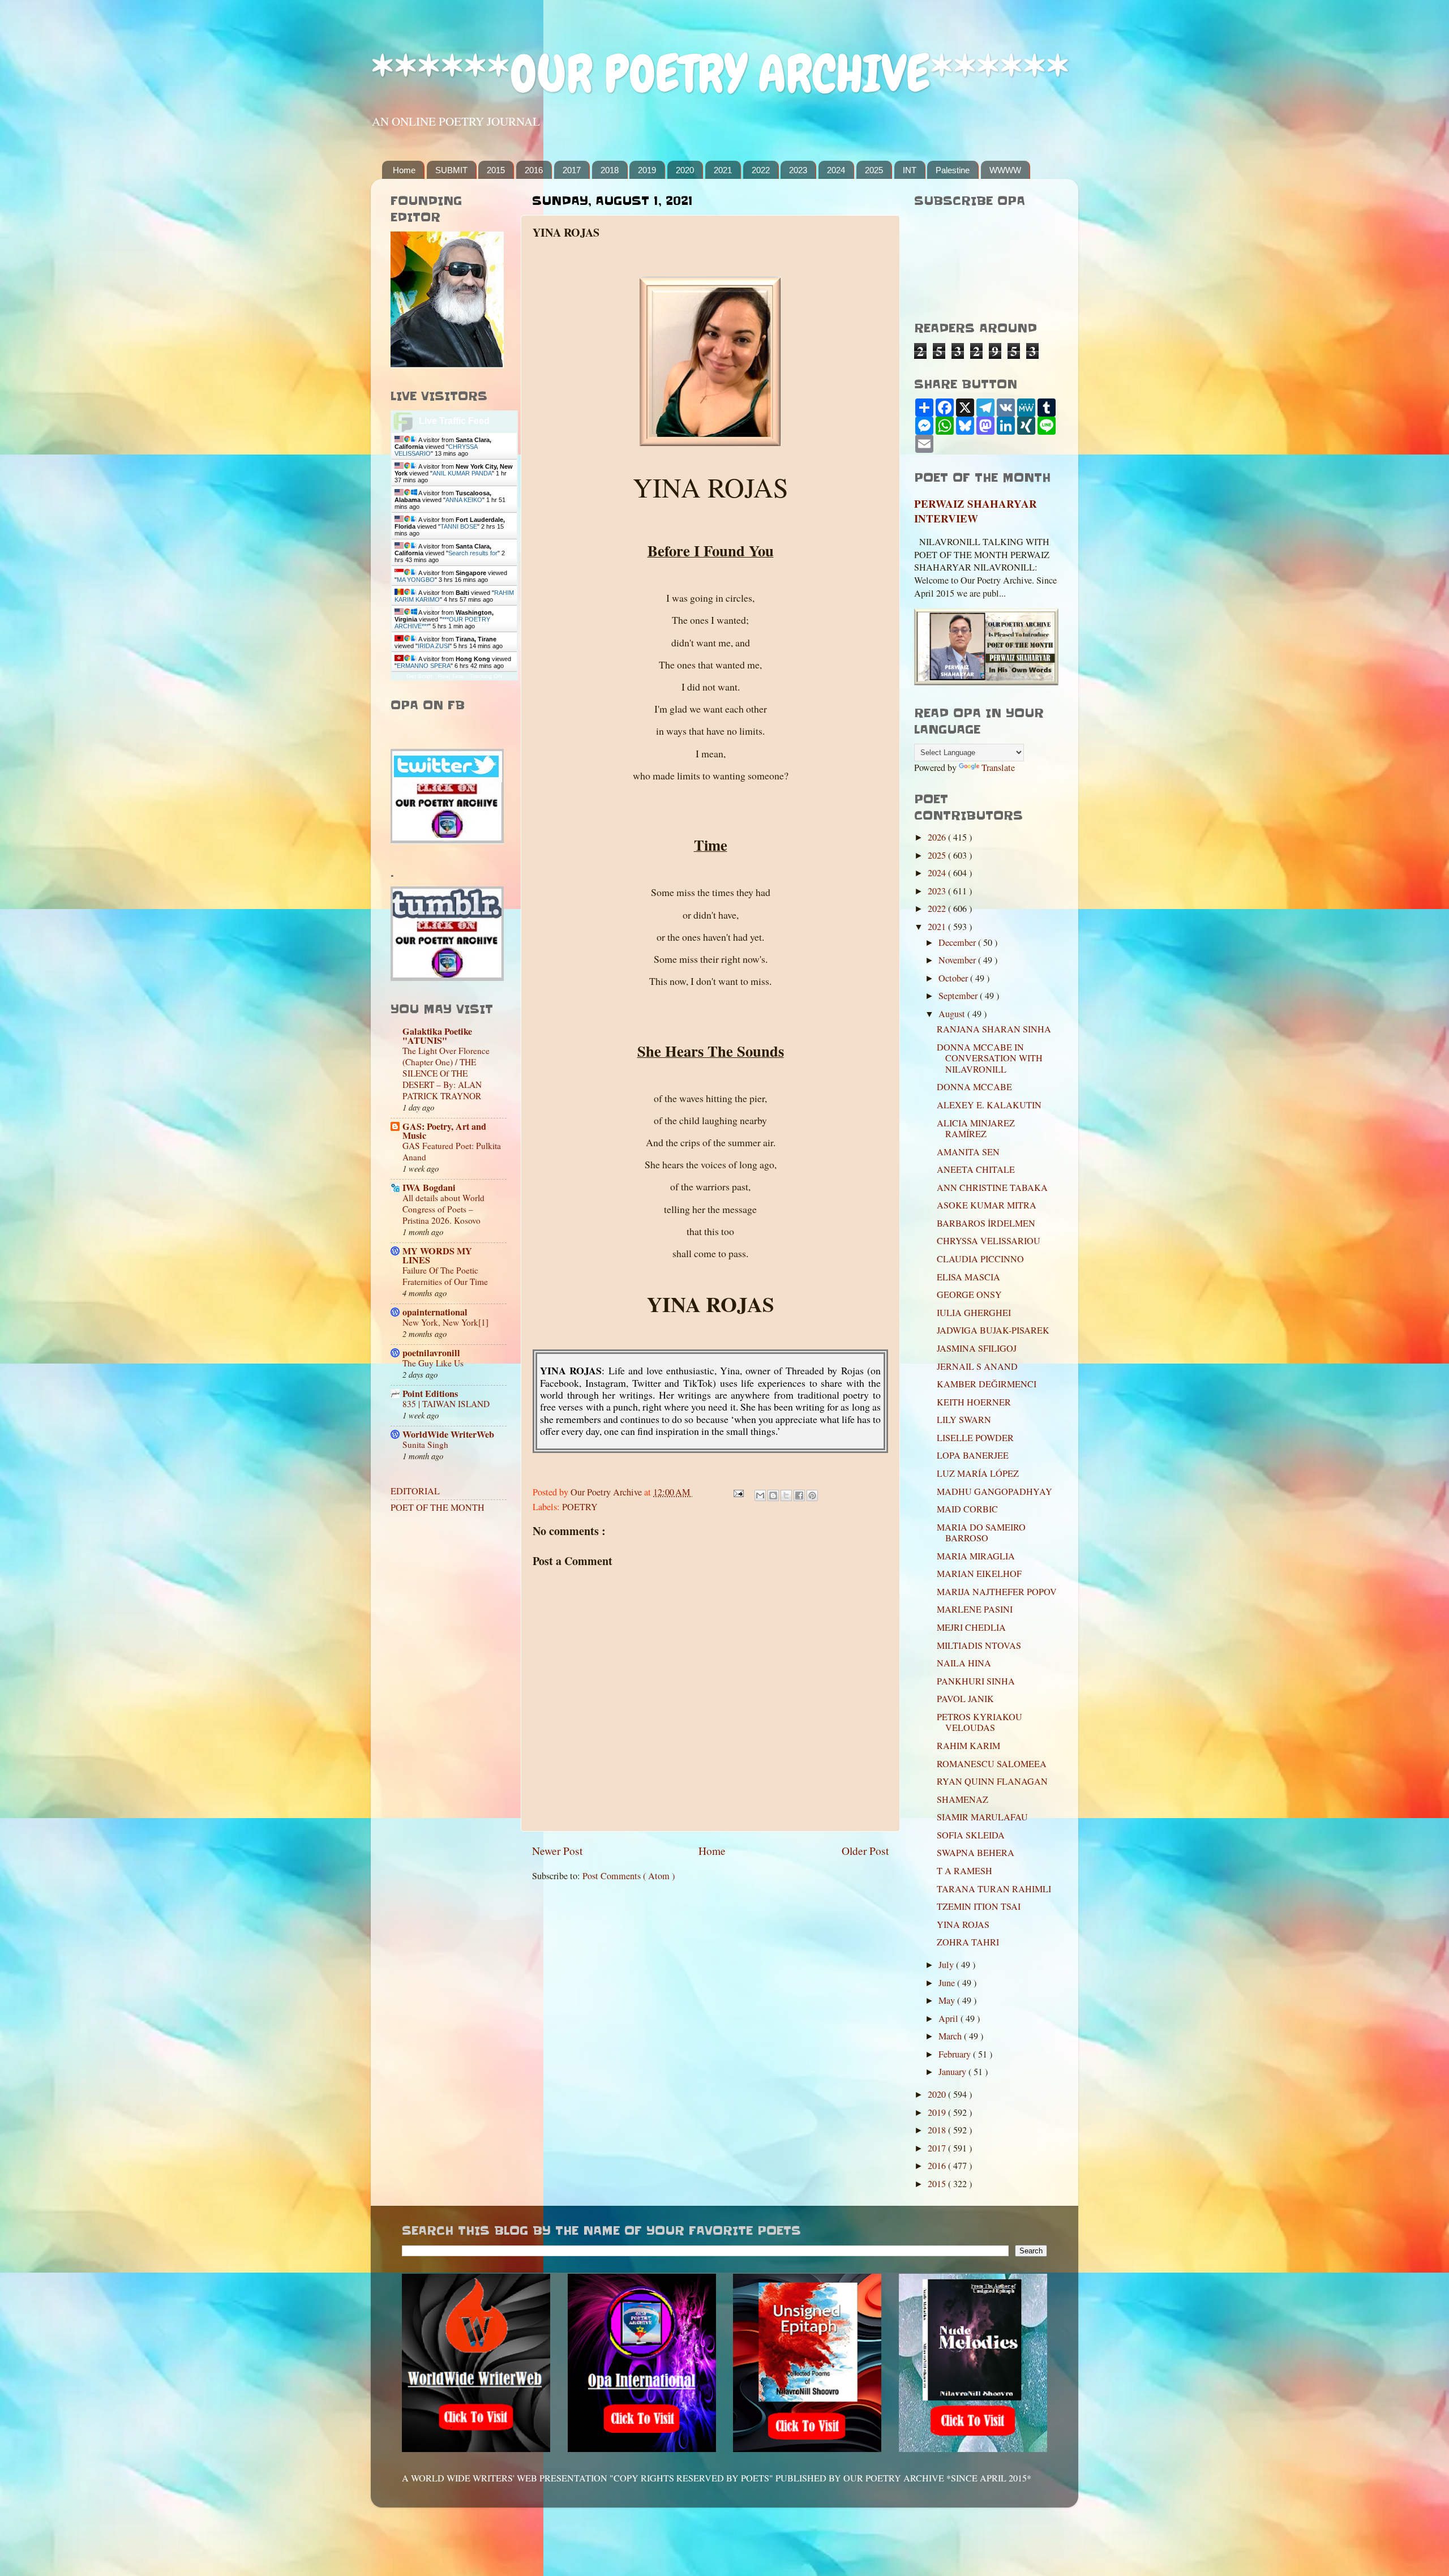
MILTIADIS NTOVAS (979, 1645)
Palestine (953, 170)
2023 (798, 170)
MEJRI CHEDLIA (971, 1627)
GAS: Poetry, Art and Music (444, 1131)
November (958, 960)
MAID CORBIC (967, 1509)
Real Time (451, 676)
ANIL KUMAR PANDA (462, 473)
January (953, 2072)
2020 (685, 170)
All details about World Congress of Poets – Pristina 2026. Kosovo (443, 1209)
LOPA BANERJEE (973, 1455)
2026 (938, 837)
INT (910, 170)
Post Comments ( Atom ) (629, 1876)
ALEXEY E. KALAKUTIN (989, 1105)
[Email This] (760, 1495)
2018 (610, 170)
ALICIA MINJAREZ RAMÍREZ (976, 1128)
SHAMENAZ (963, 1799)
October (954, 978)
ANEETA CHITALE (976, 1169)
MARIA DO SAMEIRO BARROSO (981, 1533)
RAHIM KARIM (968, 1746)
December (958, 942)
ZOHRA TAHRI (968, 1942)
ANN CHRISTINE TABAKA (992, 1188)
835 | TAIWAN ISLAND (446, 1404)
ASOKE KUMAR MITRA (987, 1205)
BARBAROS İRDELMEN (986, 1223)
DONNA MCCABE (974, 1087)
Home (404, 170)
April (949, 2018)
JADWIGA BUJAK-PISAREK (993, 1330)
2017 (572, 170)
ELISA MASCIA (968, 1277)
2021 (723, 170)
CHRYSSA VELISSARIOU (989, 1241)
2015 (496, 170)
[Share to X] (786, 1495)
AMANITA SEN (968, 1152)
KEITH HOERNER (974, 1402)
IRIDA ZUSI (434, 646)
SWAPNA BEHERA (976, 1853)
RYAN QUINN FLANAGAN (992, 1781)
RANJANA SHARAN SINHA (994, 1029)
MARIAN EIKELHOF (979, 1574)
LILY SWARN (964, 1420)
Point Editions (430, 1394)
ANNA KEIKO (464, 500)
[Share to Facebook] (799, 1495)
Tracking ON (486, 676)
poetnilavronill (431, 1353)
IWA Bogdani (429, 1188)
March (951, 2036)
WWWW (1005, 170)
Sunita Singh (425, 1445)
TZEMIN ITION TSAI (979, 1906)
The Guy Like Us (433, 1363)
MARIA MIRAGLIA (976, 1556)
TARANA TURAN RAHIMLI (994, 1889)
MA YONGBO (416, 580)
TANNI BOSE (459, 526)
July (947, 1965)
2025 (874, 170)
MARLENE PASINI (975, 1609)
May (948, 2000)
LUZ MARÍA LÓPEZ (978, 1473)
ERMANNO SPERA (424, 666)
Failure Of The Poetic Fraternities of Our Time (445, 1276)
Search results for (473, 553)
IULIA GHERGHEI (974, 1313)
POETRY (580, 1507)
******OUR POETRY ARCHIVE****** (720, 74)
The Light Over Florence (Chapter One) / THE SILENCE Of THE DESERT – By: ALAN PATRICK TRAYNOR (446, 1073)
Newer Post (557, 1850)
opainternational (435, 1312)
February (956, 2054)
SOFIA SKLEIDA (971, 1835)
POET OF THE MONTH (438, 1507)
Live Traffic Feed (454, 421)
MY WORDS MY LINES (437, 1255)
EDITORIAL (415, 1491)
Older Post (865, 1850)
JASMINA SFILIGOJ (977, 1348)
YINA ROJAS (963, 1925)
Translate (998, 768)
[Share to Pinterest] (812, 1495)
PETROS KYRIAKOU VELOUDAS (979, 1722)
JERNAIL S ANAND (977, 1366)
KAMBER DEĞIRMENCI (987, 1384)
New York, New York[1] (445, 1322)
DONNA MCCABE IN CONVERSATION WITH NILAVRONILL (990, 1058)
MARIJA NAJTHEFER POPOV (997, 1592)
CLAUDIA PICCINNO (980, 1259)
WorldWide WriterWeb (448, 1434)
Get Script (419, 676)
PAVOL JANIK (965, 1699)
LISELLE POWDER (975, 1438)
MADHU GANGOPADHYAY (994, 1491)
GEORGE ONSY (969, 1295)
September (959, 996)
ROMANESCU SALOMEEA (992, 1764)
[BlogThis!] (773, 1495)
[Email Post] (738, 1492)
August (953, 1014)
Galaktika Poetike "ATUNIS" (437, 1036)
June (948, 1983)
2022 (761, 170)
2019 (647, 170)
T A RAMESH (964, 1871)
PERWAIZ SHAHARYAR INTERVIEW (976, 511)
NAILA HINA (964, 1663)
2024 (836, 170)
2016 (534, 170)
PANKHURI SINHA (976, 1681)
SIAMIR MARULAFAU (982, 1817)
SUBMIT (451, 170)
